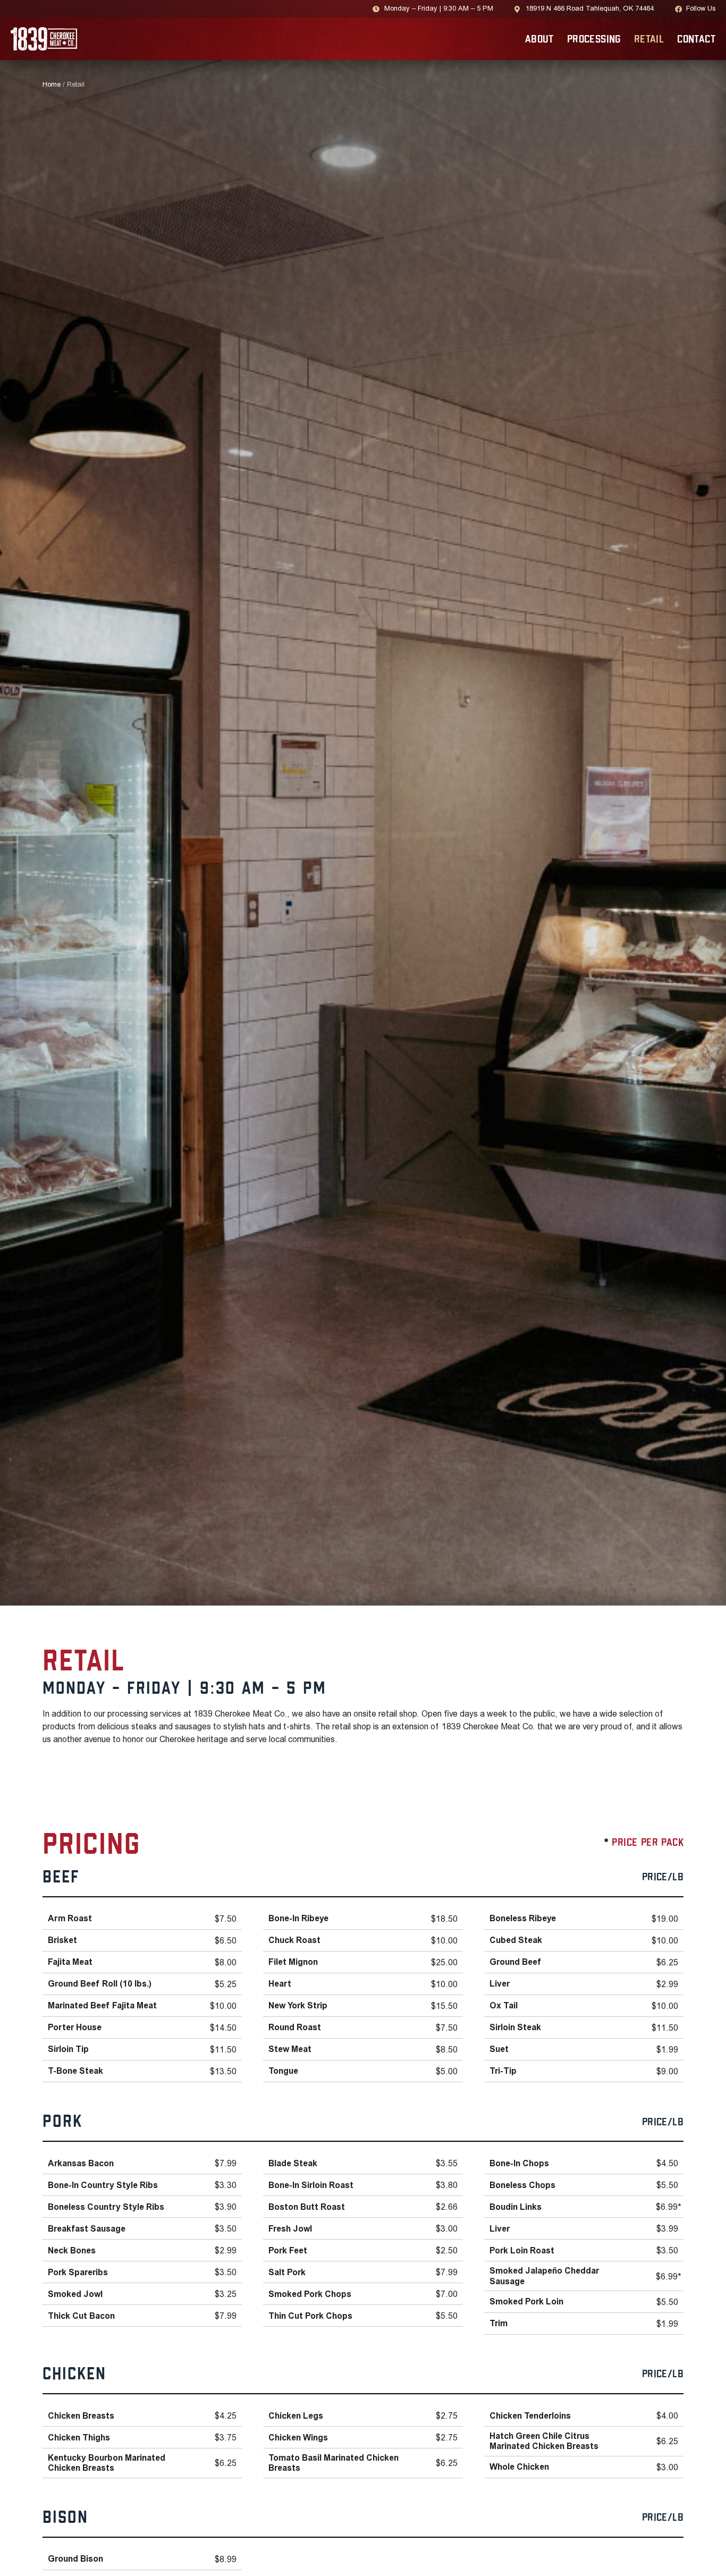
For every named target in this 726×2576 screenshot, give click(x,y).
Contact (696, 40)
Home (52, 85)
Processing (594, 40)
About (539, 40)
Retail (649, 40)
